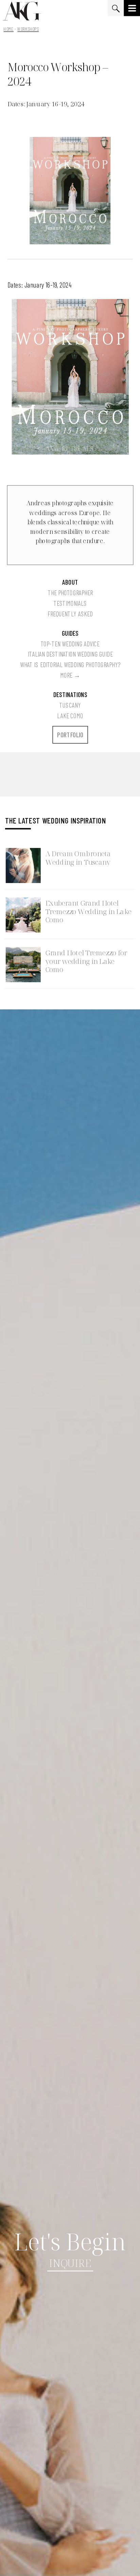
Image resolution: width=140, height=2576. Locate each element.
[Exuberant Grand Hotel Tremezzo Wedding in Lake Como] (23, 915)
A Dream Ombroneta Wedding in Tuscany (78, 858)
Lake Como (70, 715)
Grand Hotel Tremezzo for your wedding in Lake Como (86, 961)
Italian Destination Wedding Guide (70, 654)
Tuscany (70, 705)
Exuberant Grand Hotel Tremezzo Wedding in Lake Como (89, 912)
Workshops (28, 29)
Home (8, 29)
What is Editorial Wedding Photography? (70, 665)
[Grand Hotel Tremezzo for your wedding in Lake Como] (23, 965)
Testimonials (70, 603)
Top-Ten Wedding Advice (70, 643)
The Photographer (70, 593)
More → (70, 675)
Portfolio (70, 735)
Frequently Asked (70, 614)
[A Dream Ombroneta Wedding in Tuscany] (23, 866)
